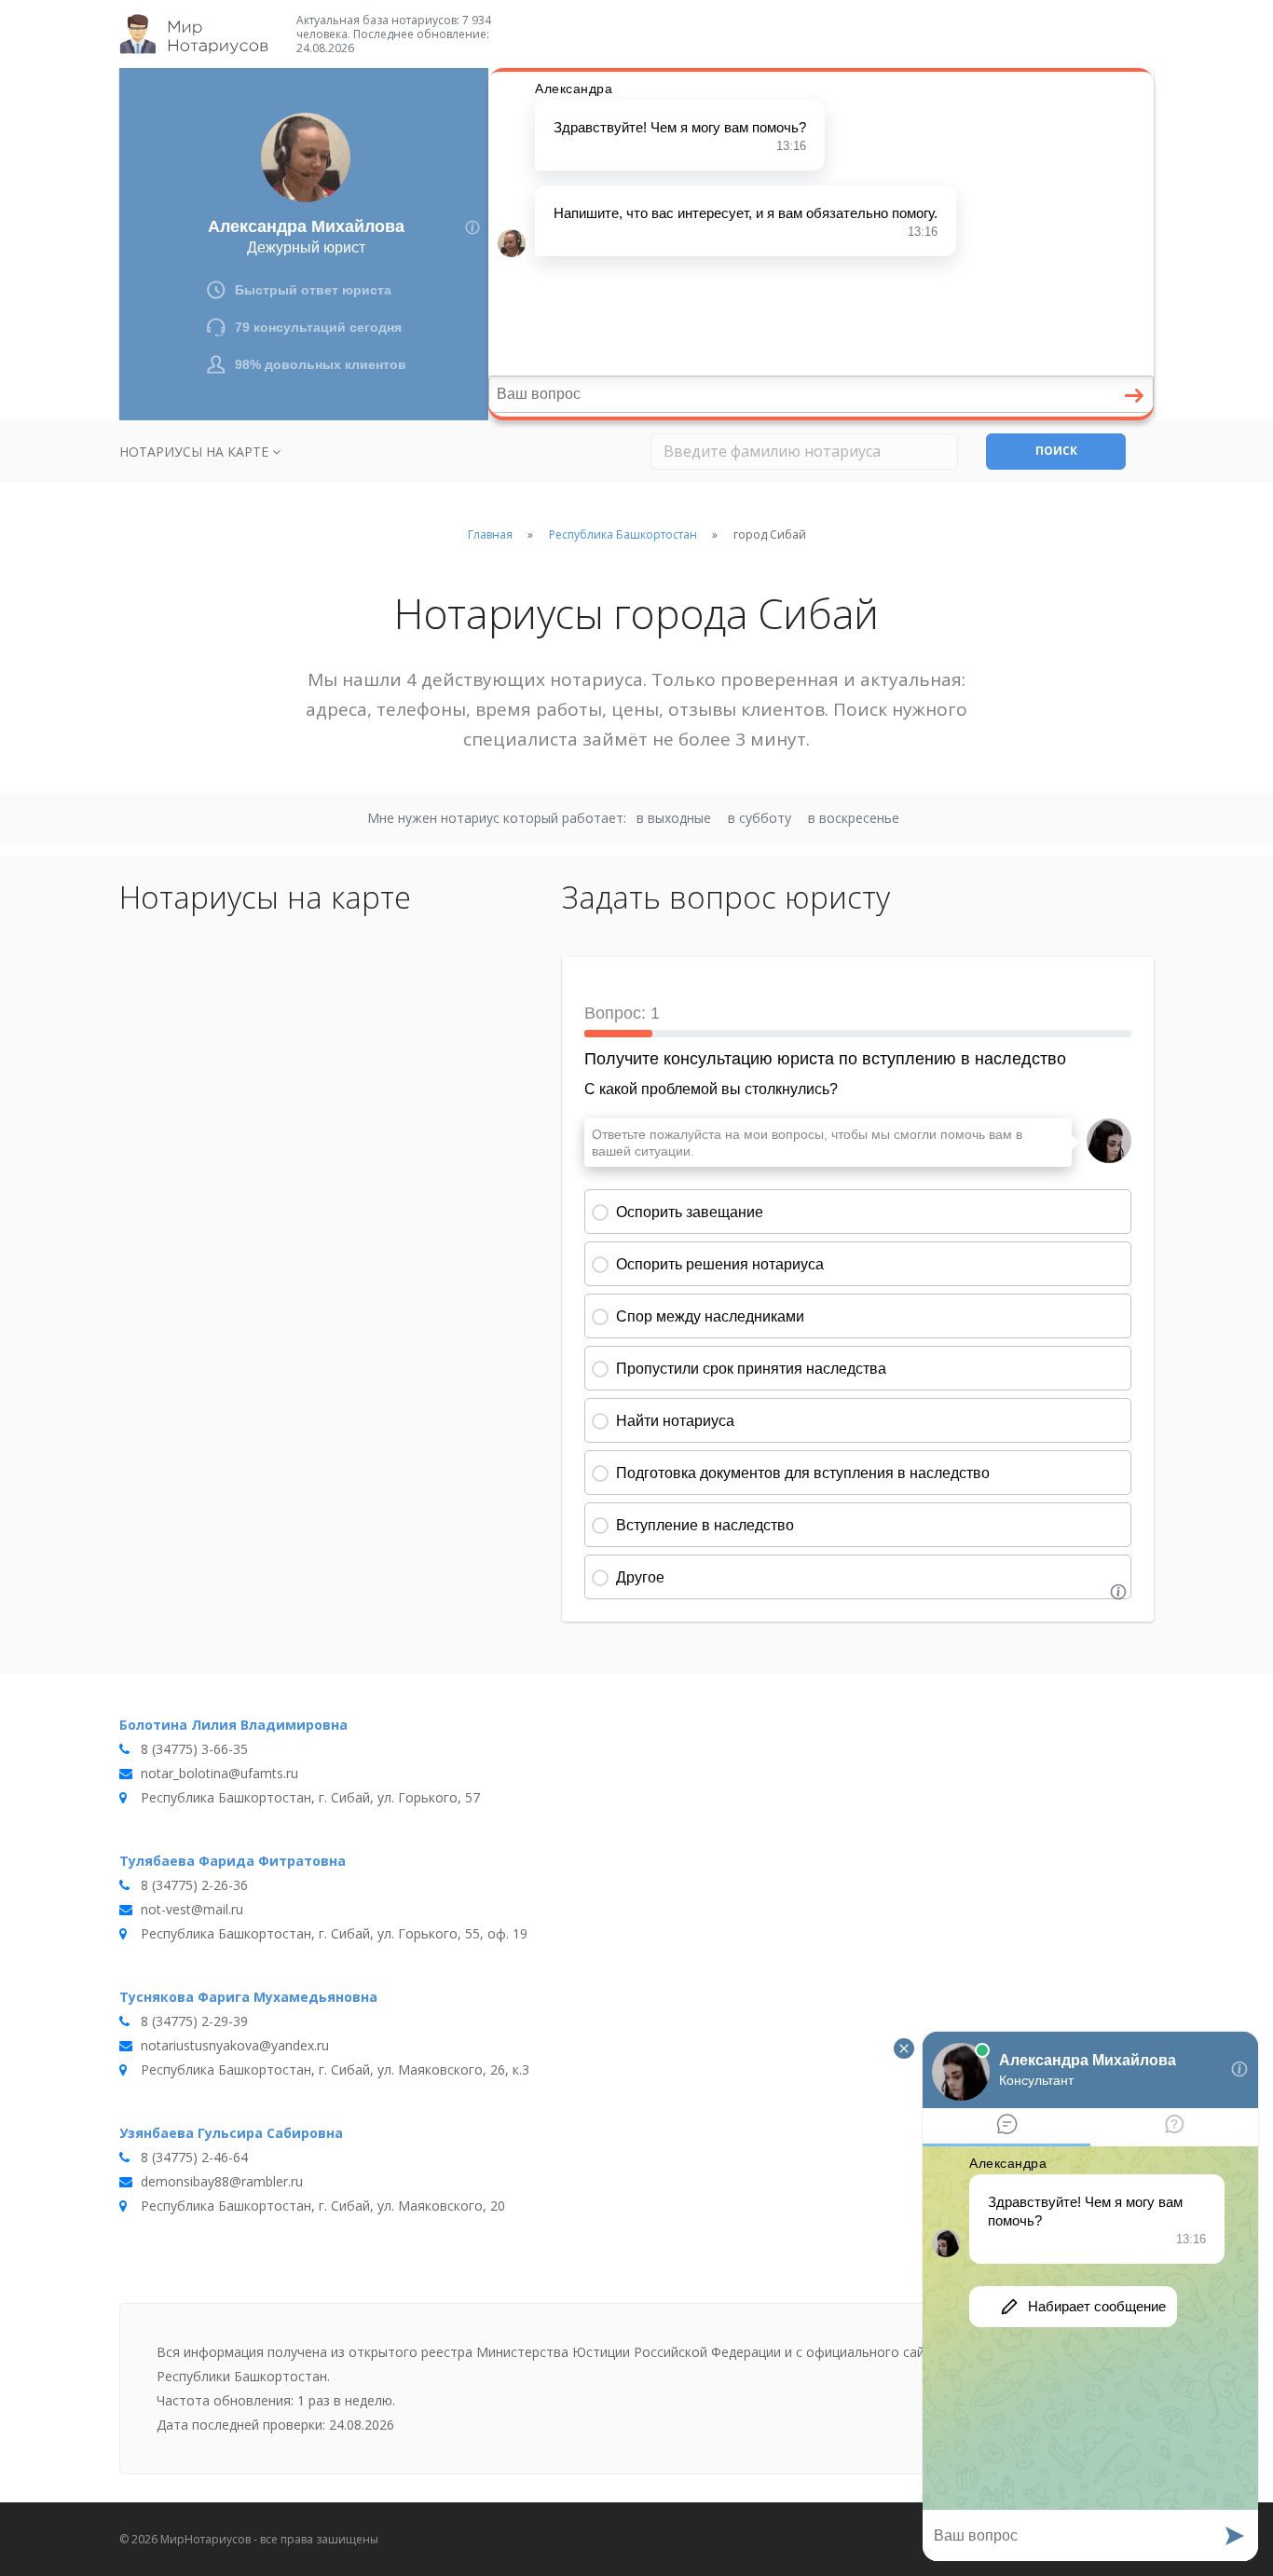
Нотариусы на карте (196, 452)
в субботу (760, 818)
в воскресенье (854, 818)
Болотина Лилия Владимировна (233, 1725)
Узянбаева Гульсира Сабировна (231, 2133)
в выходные (674, 818)
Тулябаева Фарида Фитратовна (233, 1861)
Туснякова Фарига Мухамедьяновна (248, 1997)
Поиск (1056, 451)
